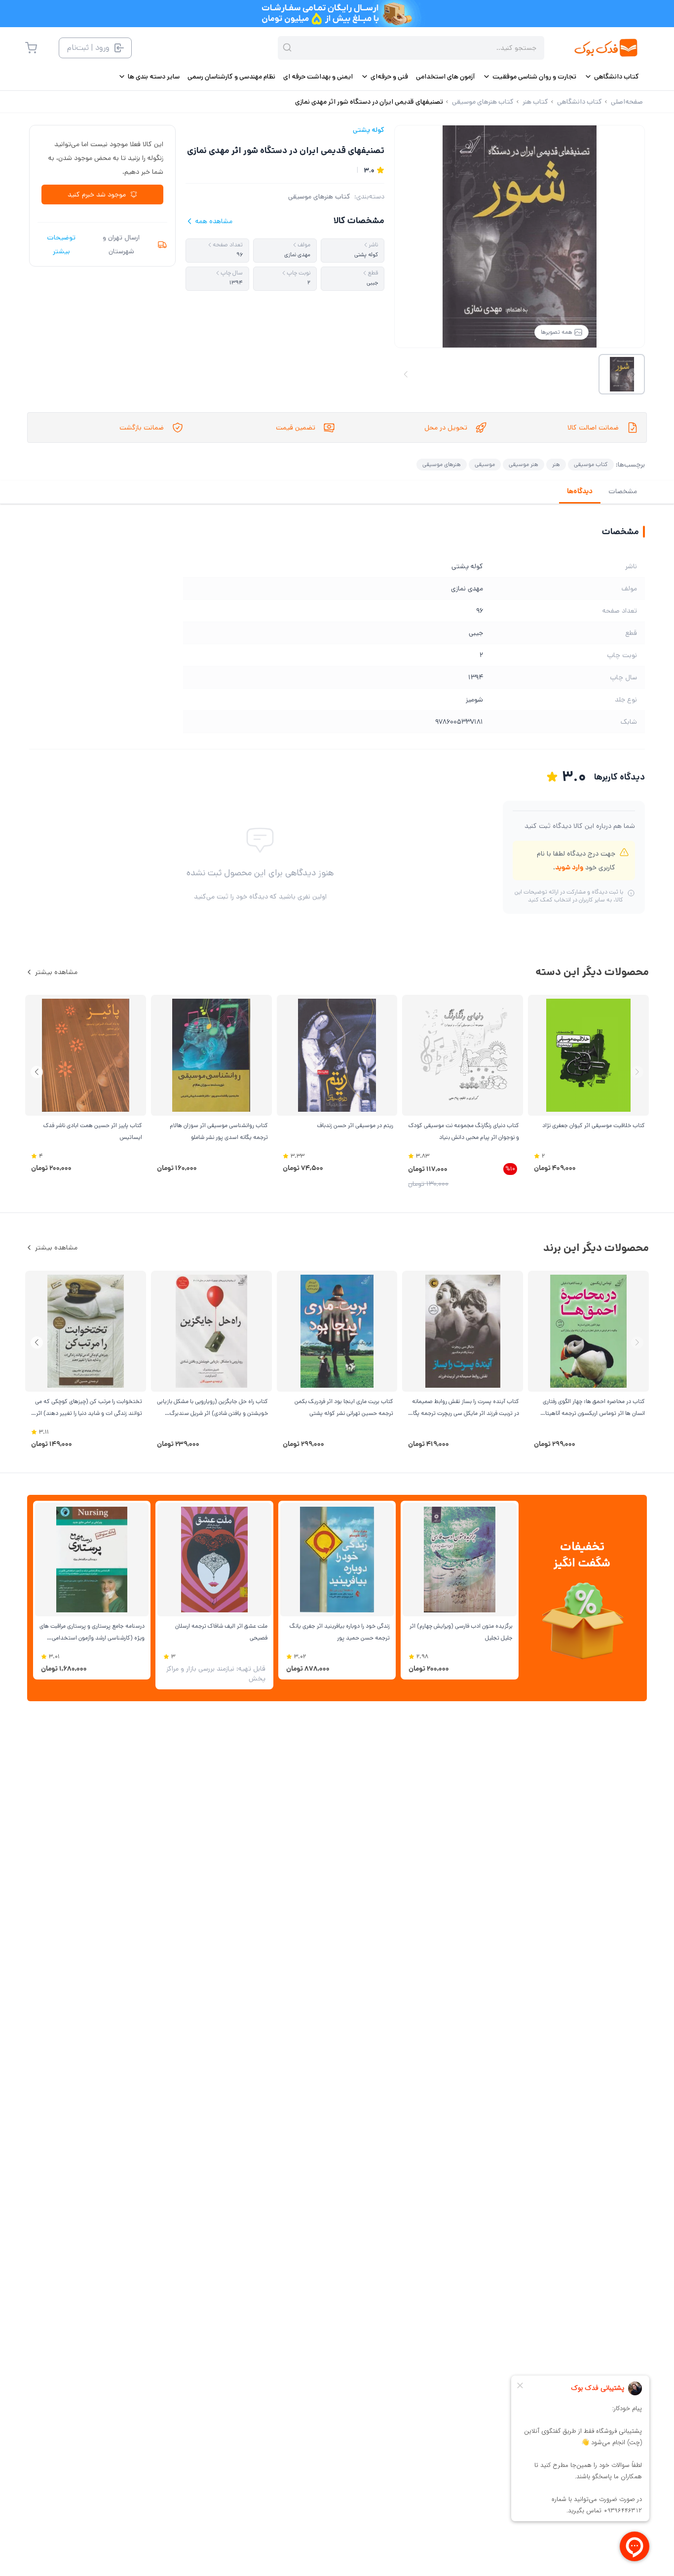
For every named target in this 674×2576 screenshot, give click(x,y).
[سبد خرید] (31, 48)
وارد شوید (569, 867)
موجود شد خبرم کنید (97, 195)
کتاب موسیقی (591, 464)
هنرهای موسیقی (442, 464)
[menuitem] (612, 77)
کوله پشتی (369, 130)
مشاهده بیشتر (56, 972)
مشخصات (623, 491)
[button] (37, 1072)
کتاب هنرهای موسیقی (319, 196)
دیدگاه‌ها (580, 491)
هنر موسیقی (524, 464)
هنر (556, 464)
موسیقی (485, 464)
